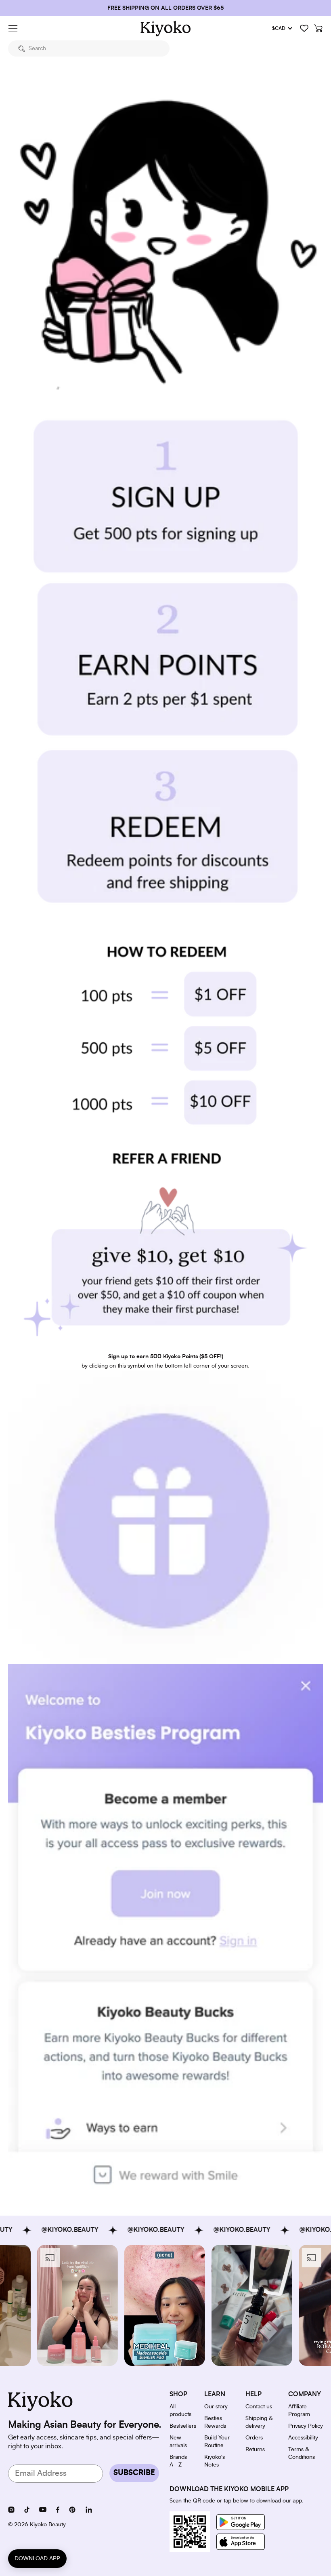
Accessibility (303, 2438)
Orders (254, 2438)
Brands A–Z (178, 2461)
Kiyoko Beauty (48, 2525)
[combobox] (89, 48)
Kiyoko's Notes (215, 2461)
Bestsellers (183, 2426)
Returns (255, 2450)
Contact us (259, 2407)
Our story (216, 2407)
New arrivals (178, 2442)
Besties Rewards (215, 2422)
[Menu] (13, 28)
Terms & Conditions (302, 2453)
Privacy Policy (306, 2426)
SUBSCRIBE (134, 2473)
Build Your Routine (217, 2442)
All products (180, 2411)
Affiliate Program (299, 2411)
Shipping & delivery (259, 2422)
